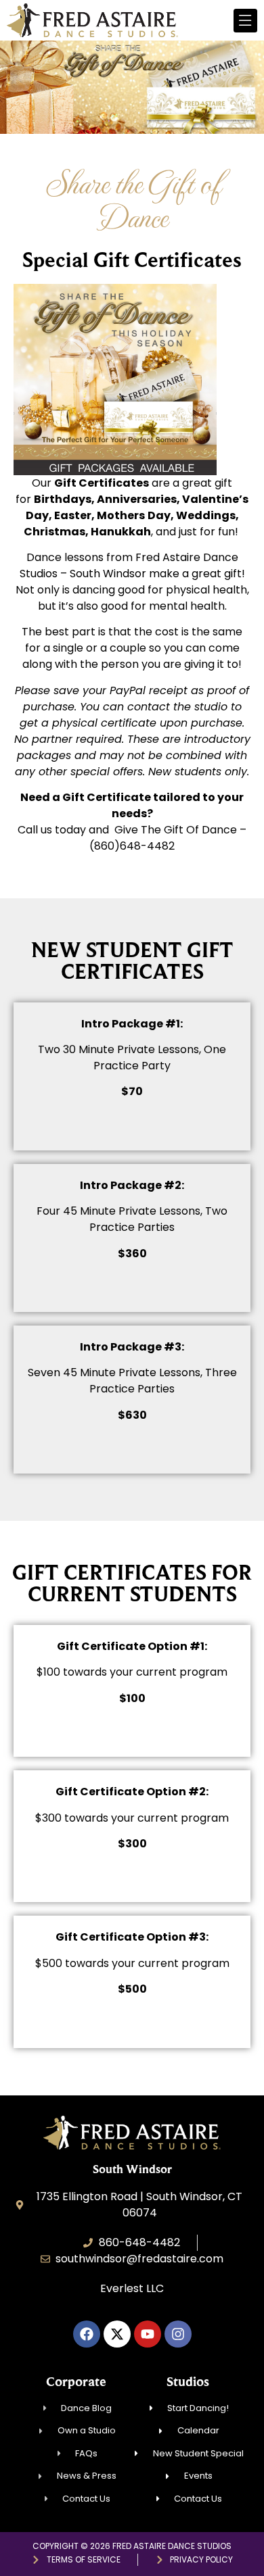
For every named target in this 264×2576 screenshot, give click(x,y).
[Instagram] (178, 2334)
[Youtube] (148, 2334)
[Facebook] (87, 2334)
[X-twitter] (117, 2334)
